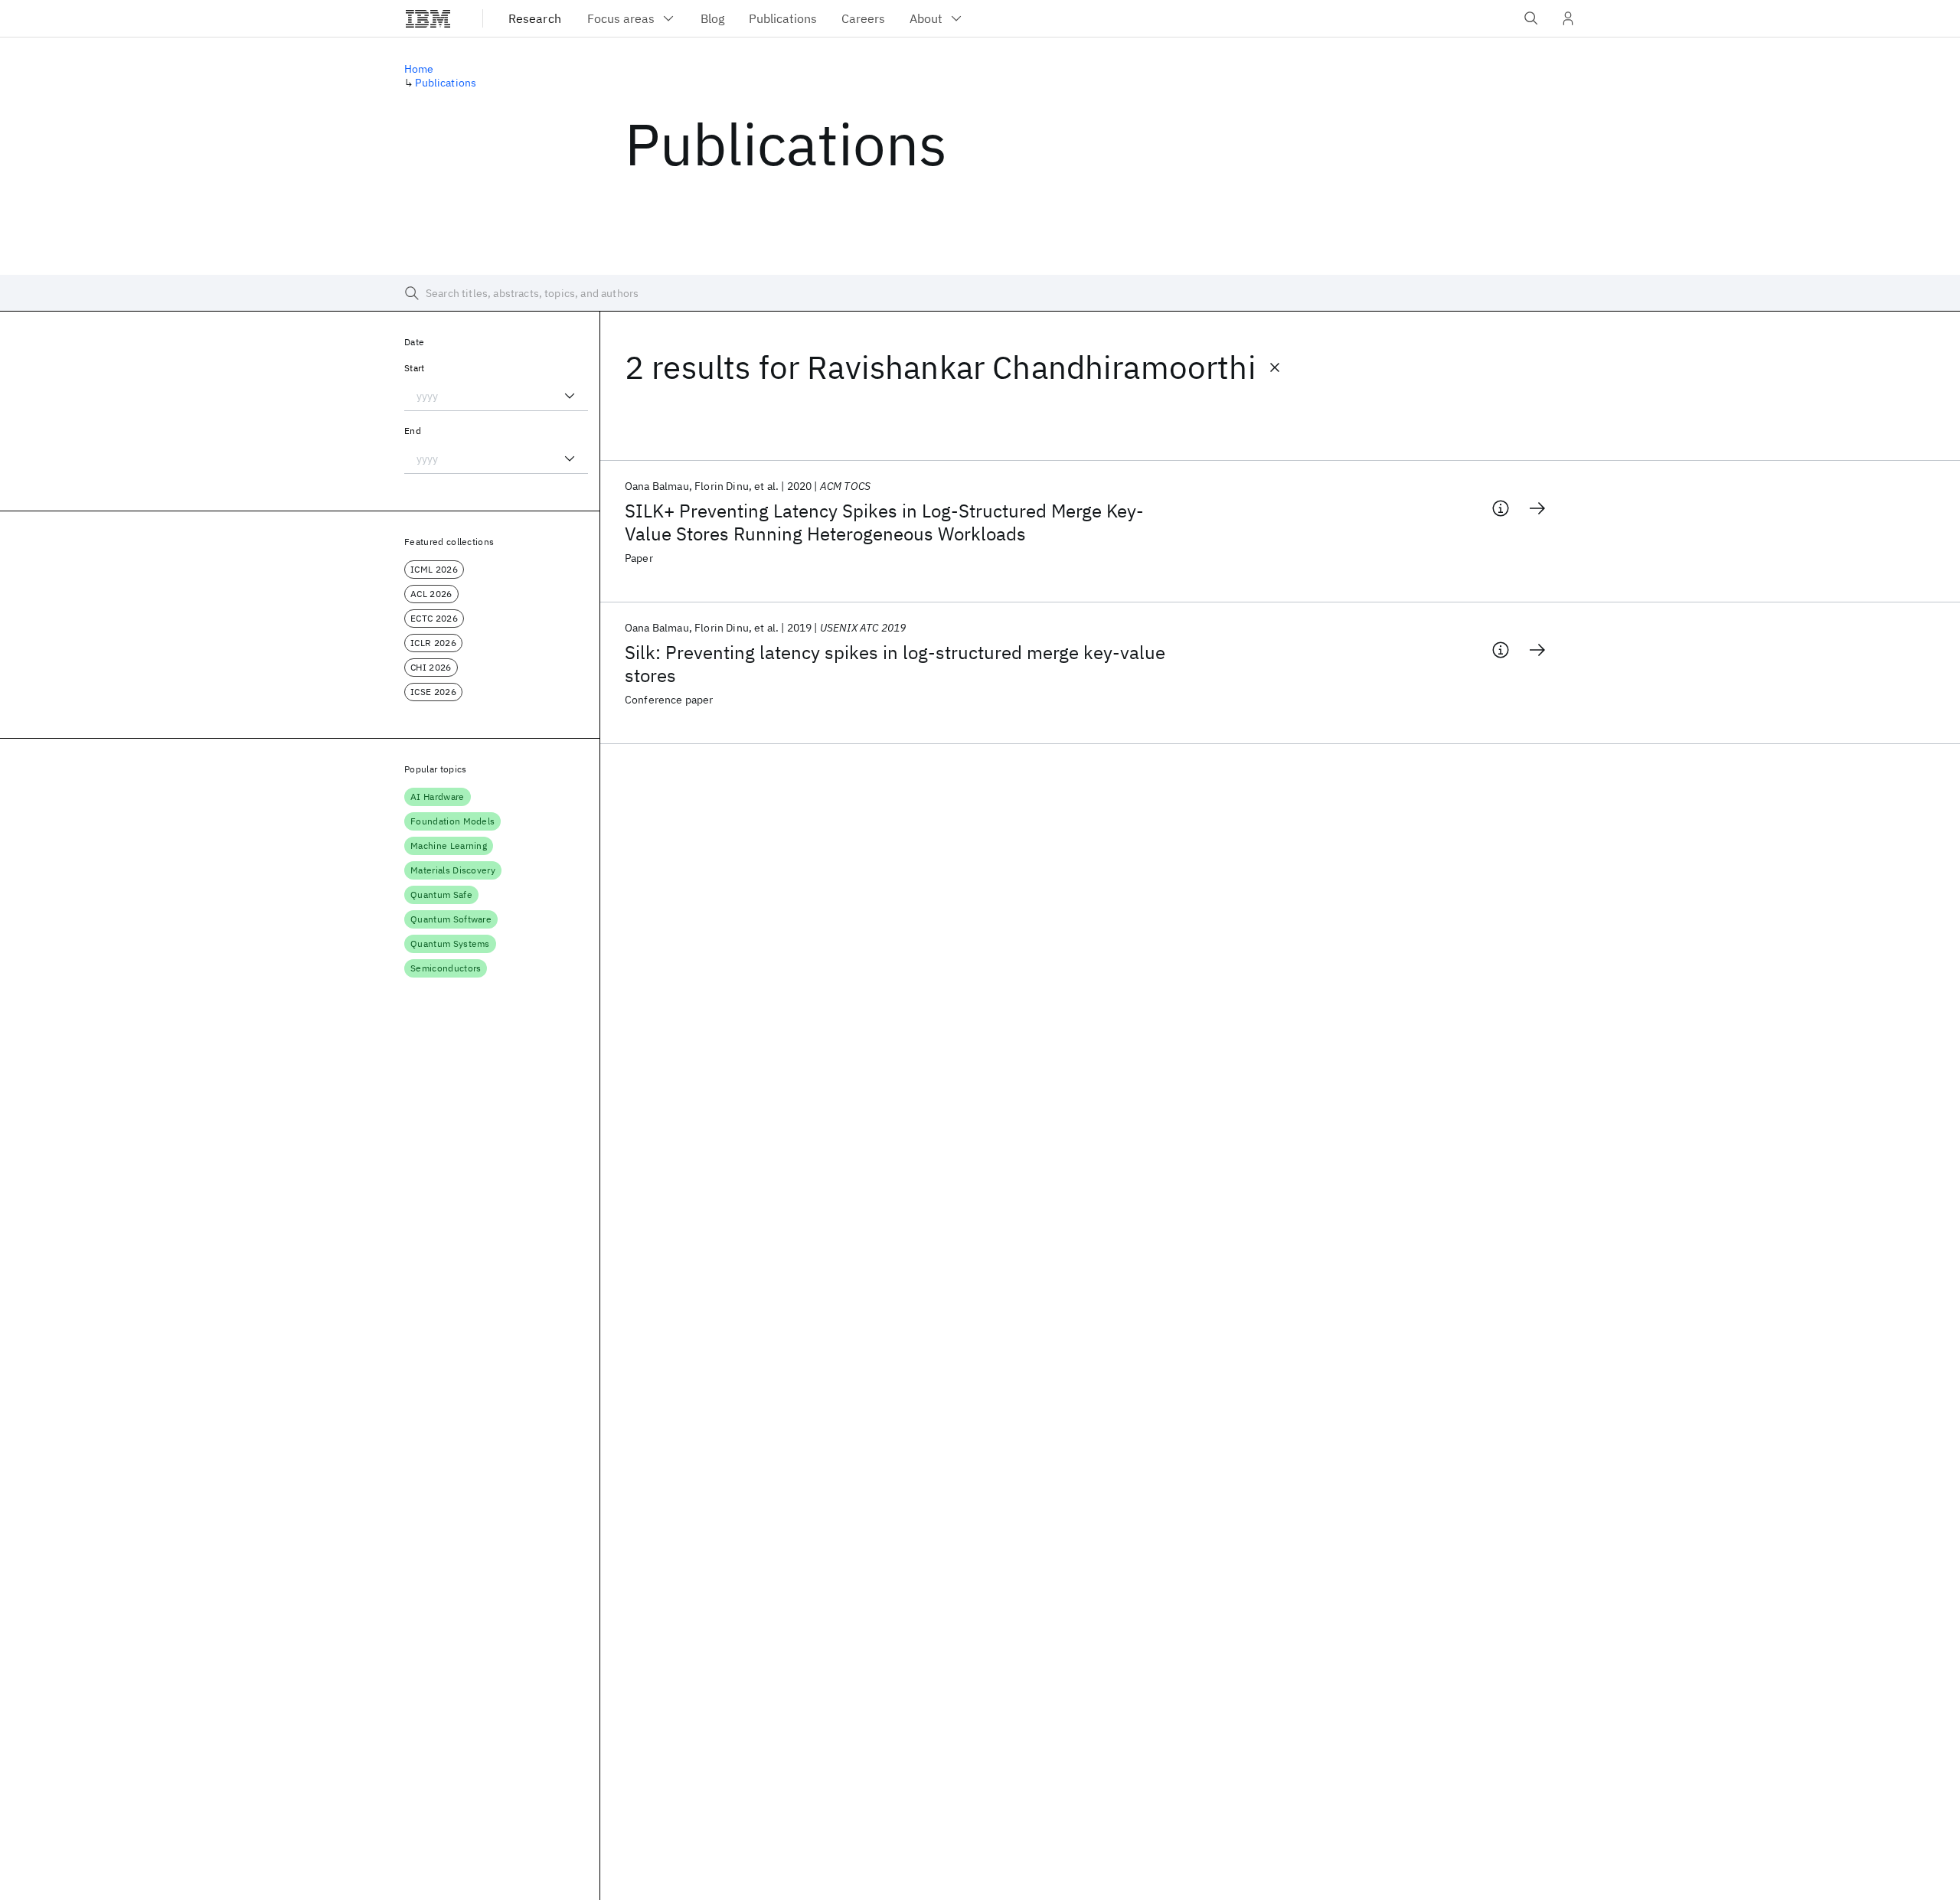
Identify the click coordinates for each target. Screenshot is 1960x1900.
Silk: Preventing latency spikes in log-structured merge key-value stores (895, 664)
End (413, 431)
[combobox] (496, 396)
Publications (446, 83)
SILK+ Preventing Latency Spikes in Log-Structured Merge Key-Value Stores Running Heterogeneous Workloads (884, 522)
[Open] (570, 396)
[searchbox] (980, 293)
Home (419, 69)
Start (415, 368)
